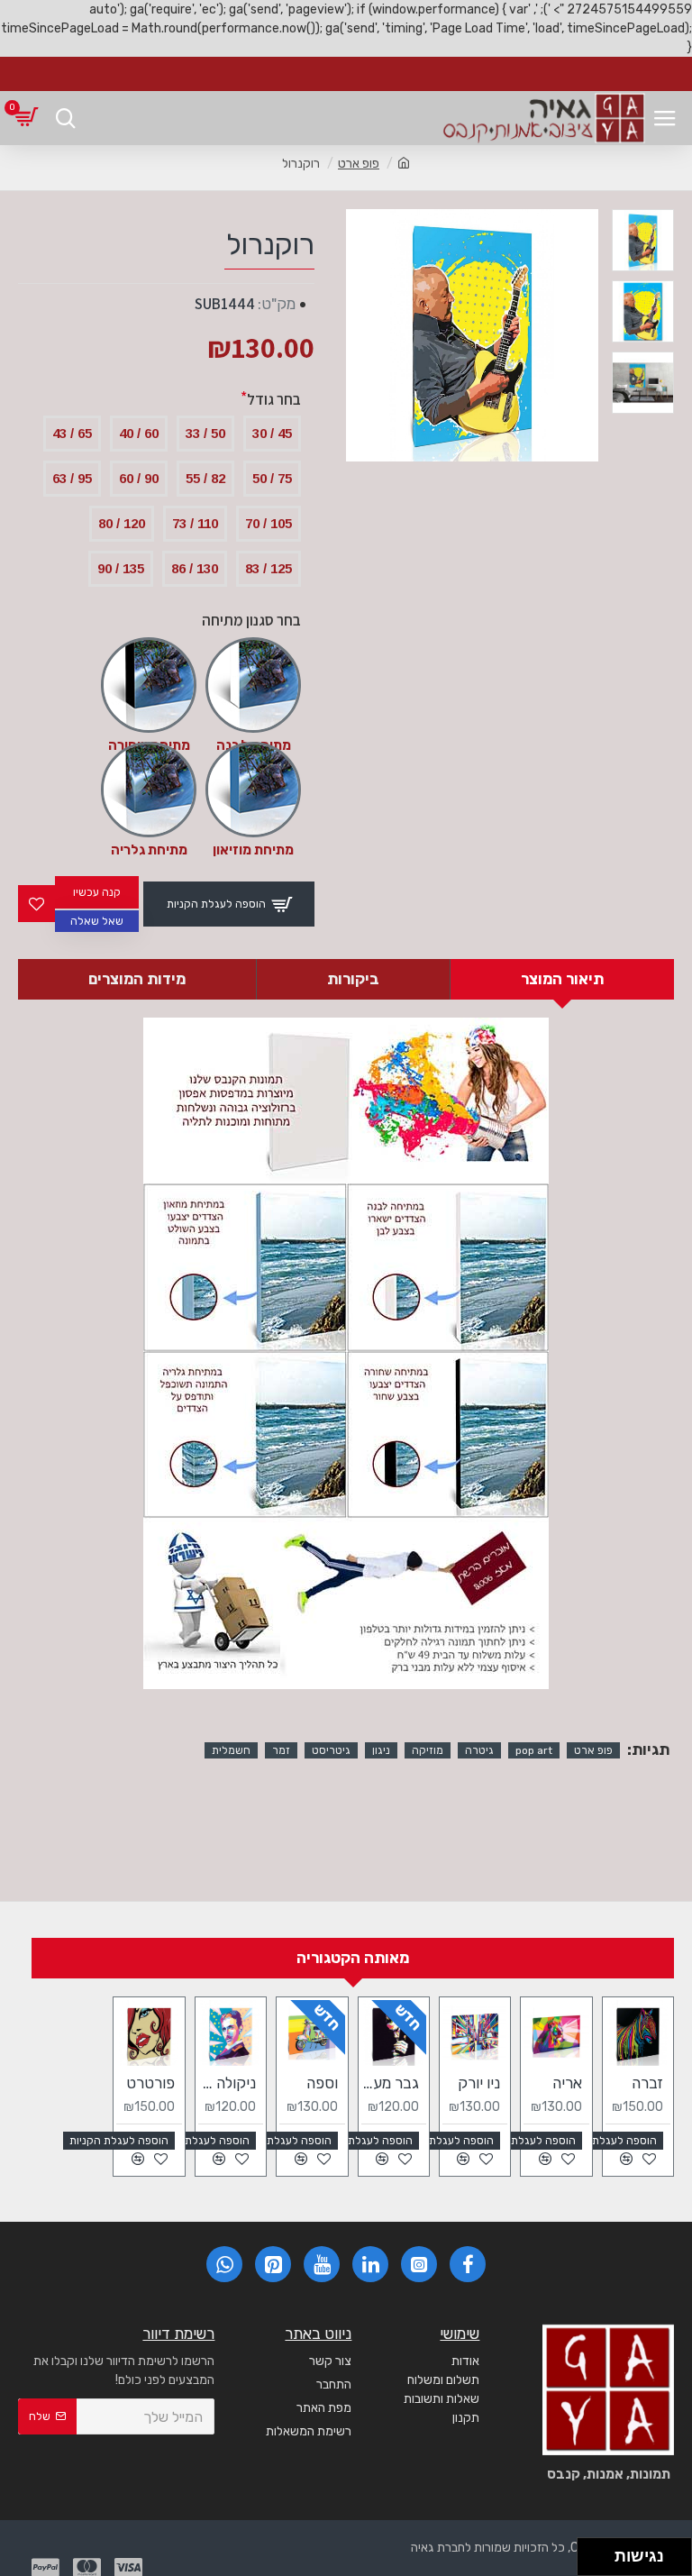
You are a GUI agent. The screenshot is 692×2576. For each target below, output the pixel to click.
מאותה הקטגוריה (353, 1958)
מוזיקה (428, 1750)
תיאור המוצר (562, 979)
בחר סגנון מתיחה (251, 620)
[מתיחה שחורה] (149, 685)
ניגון (381, 1750)
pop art (534, 1750)
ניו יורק (479, 2083)
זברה (647, 2083)
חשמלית (231, 1750)
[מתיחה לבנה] (253, 685)
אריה (567, 2083)
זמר (281, 1750)
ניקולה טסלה (227, 2083)
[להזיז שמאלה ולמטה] (592, 2562)
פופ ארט (359, 164)
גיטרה (479, 1750)
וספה (322, 2083)
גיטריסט (331, 1750)
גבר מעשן (390, 2083)
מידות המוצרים (137, 979)
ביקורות (353, 979)
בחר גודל (274, 399)
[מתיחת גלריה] (149, 790)
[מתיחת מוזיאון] (253, 790)
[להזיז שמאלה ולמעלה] (592, 2552)
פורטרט (150, 2083)
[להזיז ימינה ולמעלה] (601, 2552)
